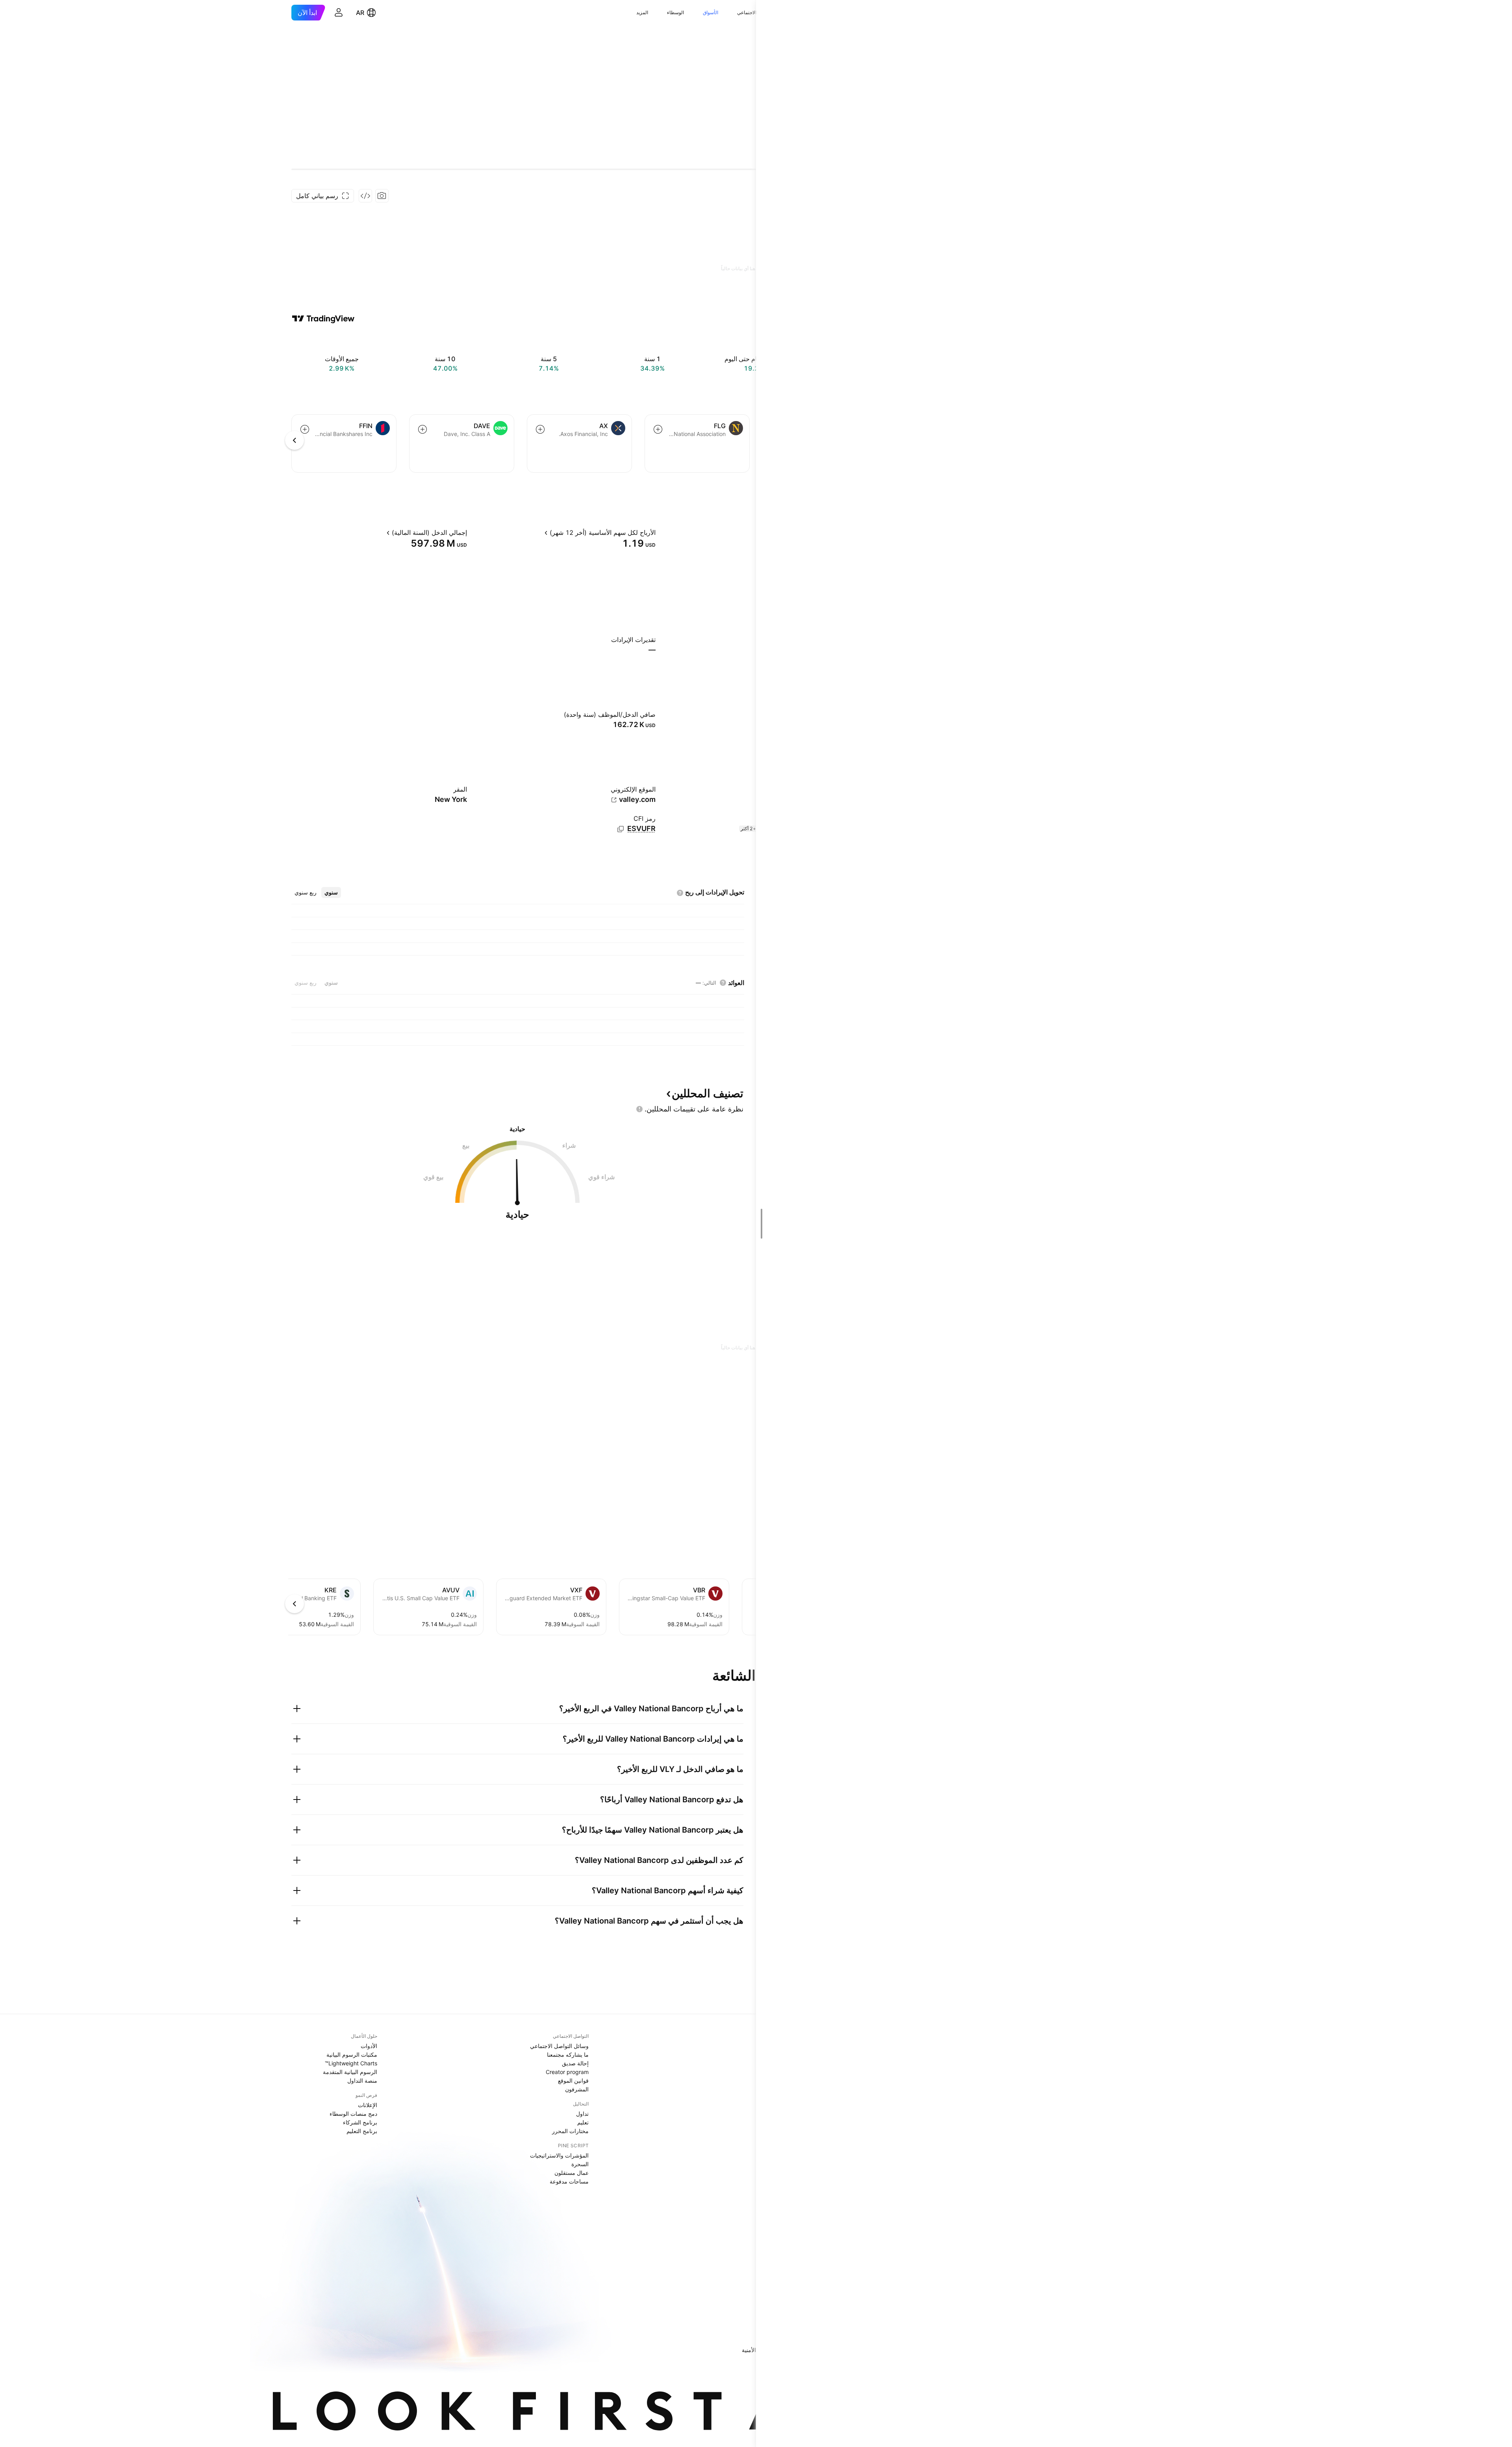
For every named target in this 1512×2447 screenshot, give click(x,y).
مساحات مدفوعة (569, 2181)
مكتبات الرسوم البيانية (352, 2055)
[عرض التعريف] (753, 532)
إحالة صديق (575, 2063)
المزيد (642, 12)
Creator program (567, 2072)
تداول (582, 2114)
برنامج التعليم (362, 2131)
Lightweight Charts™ (351, 2063)
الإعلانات (368, 2105)
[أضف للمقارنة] (658, 429)
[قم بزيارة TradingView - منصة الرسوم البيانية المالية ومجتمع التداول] (323, 319)
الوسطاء (675, 12)
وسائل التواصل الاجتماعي (559, 2046)
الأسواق (711, 12)
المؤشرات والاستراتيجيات (559, 2155)
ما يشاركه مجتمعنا (568, 2055)
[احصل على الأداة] (365, 196)
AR (360, 13)
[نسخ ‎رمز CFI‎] (621, 829)
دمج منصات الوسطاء (353, 2114)
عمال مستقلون (572, 2173)
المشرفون (577, 2089)
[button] (731, 13)
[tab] (331, 892)
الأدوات (369, 2046)
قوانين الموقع (573, 2081)
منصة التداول (362, 2081)
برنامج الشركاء (360, 2122)
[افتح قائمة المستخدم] (339, 13)
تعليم (583, 2122)
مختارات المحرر (570, 2131)
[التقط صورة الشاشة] (382, 196)
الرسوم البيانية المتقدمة (350, 2072)
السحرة (580, 2164)
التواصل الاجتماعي (755, 12)
